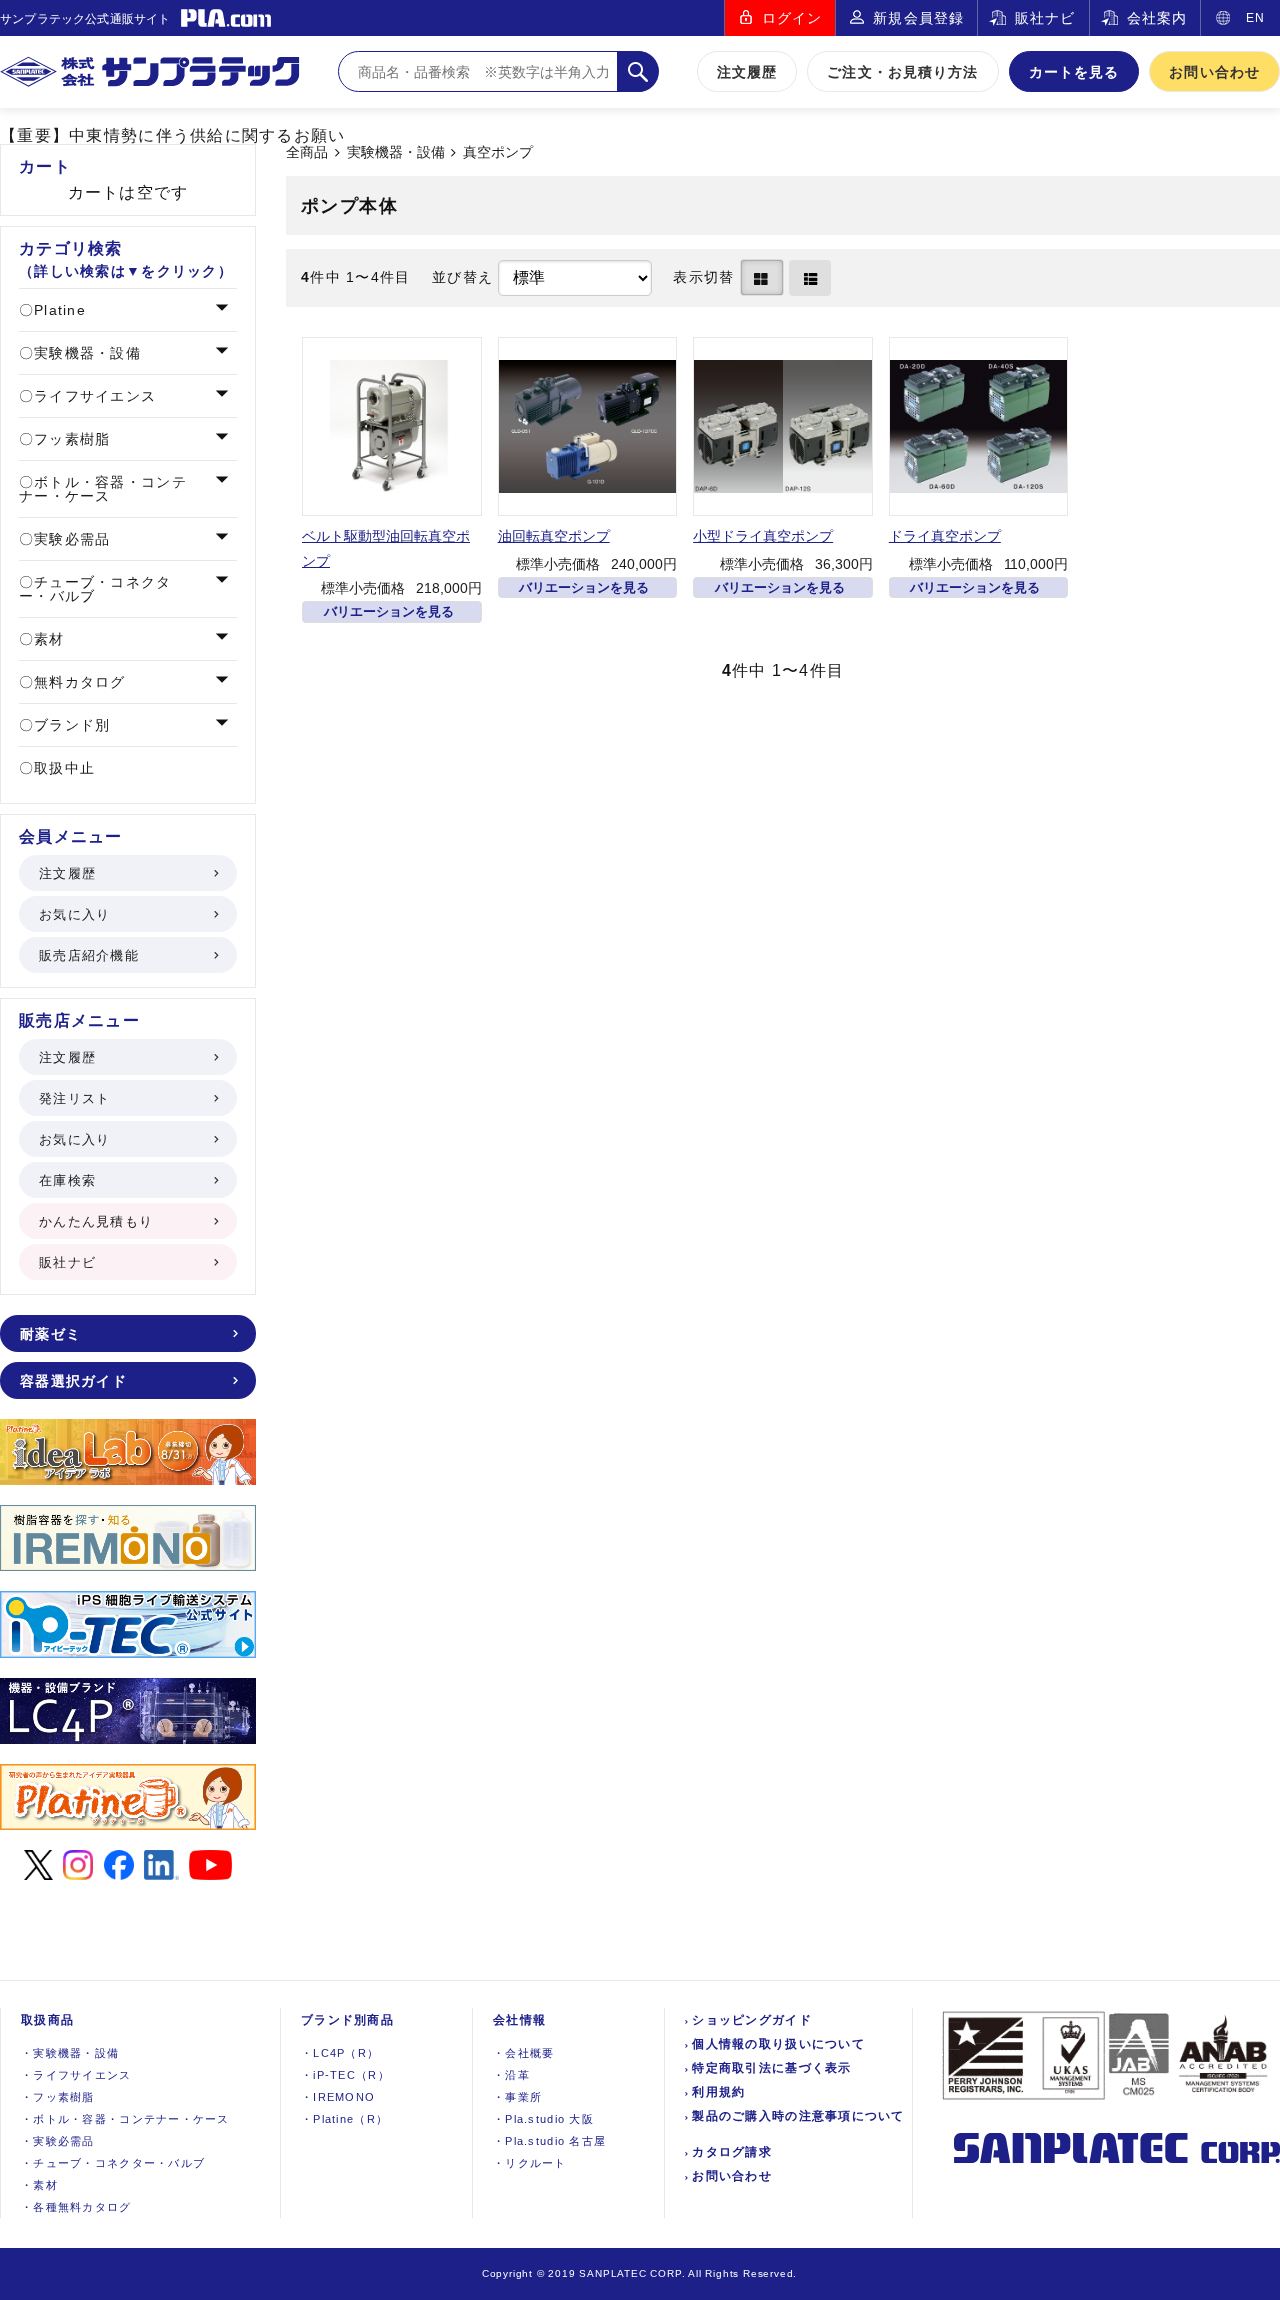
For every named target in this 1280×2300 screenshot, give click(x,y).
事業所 (517, 2097)
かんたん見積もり (96, 1221)
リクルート (530, 2163)
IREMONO (338, 2097)
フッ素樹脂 (70, 439)
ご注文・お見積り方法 (902, 72)
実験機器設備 (70, 2053)
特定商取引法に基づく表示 (771, 2068)
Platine (57, 310)
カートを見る (1074, 72)
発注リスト (74, 1098)
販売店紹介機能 (89, 955)
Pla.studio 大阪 (543, 2119)
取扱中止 (62, 768)
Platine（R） (344, 2119)
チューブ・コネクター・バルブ (95, 589)
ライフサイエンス (93, 396)
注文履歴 (747, 72)
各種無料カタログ (76, 2207)
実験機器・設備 (396, 152)
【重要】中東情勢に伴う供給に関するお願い (173, 135)
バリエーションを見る (389, 611)
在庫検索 (67, 1180)
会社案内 (1157, 18)
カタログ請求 (732, 2152)
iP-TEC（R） (345, 2075)
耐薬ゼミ (50, 1334)
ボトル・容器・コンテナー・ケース (103, 489)
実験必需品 (70, 539)
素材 (47, 639)
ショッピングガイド (752, 2020)
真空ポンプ (498, 152)
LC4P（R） (340, 2053)
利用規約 (718, 2092)
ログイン (792, 18)
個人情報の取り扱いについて (778, 2044)
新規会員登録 (918, 18)
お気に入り (74, 914)
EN (1255, 18)
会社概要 (523, 2053)
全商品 (307, 152)
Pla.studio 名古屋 (549, 2141)
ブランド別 (70, 725)
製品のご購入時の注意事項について (798, 2116)
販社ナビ (1045, 18)
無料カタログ (77, 682)
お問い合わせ (1214, 72)
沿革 (511, 2075)
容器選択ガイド (73, 1381)
